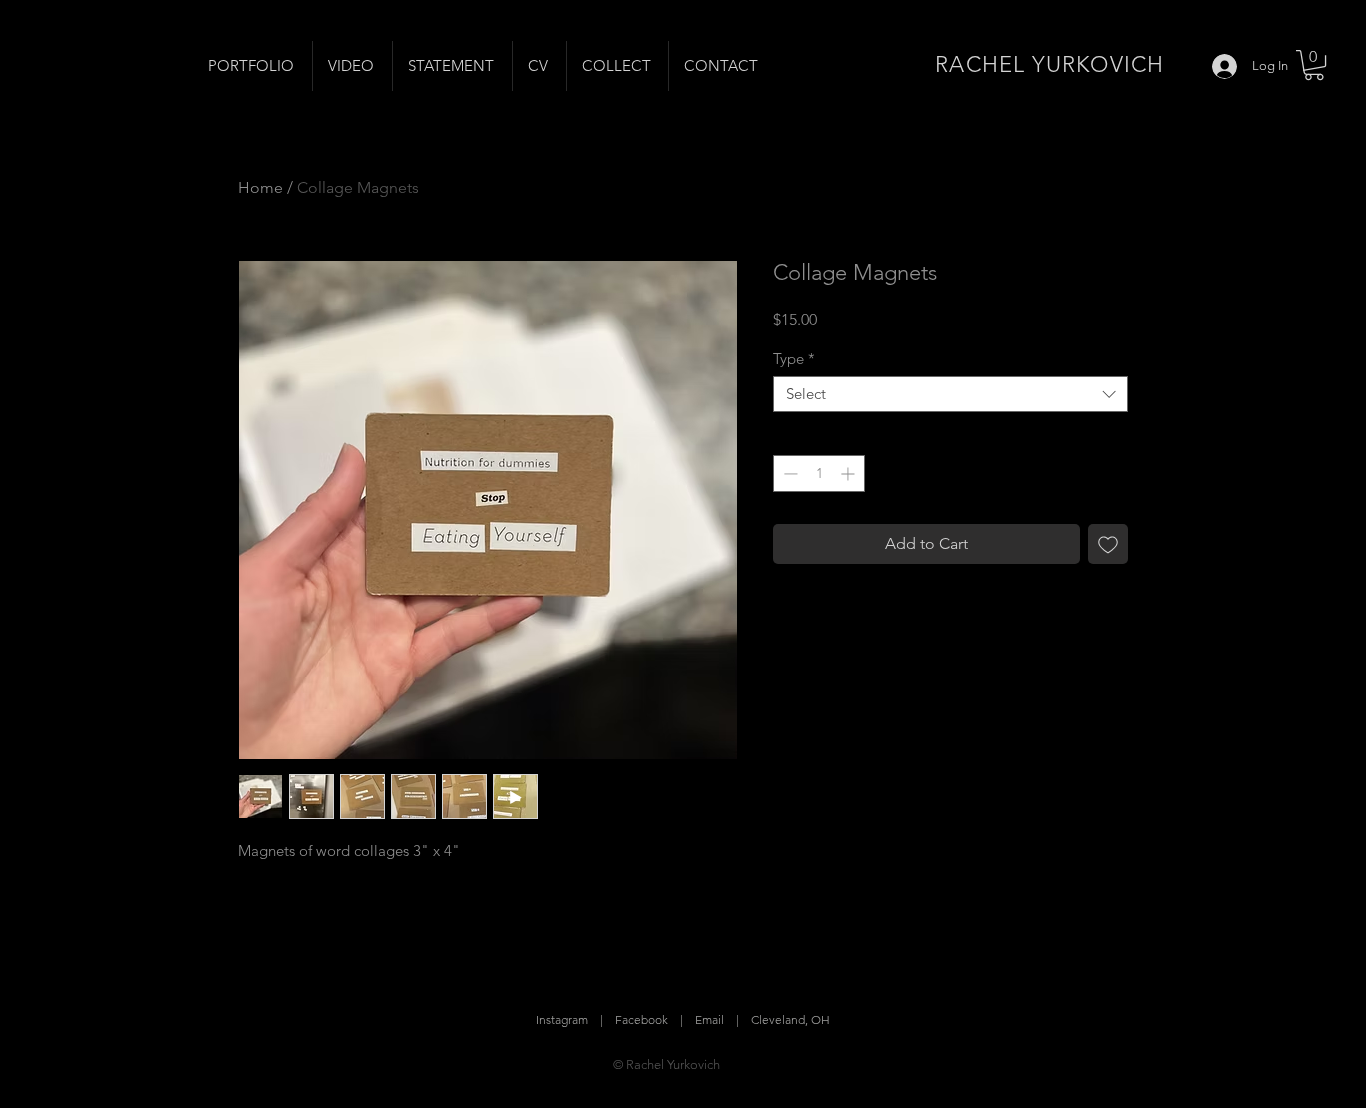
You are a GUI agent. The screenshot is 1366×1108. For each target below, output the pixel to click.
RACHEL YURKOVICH (1049, 64)
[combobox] (950, 394)
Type (794, 359)
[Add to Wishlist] (1108, 544)
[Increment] (849, 473)
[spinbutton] (819, 473)
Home (260, 187)
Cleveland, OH (790, 1019)
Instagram (562, 1019)
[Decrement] (788, 473)
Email (709, 1019)
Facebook (641, 1019)
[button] (1314, 65)
